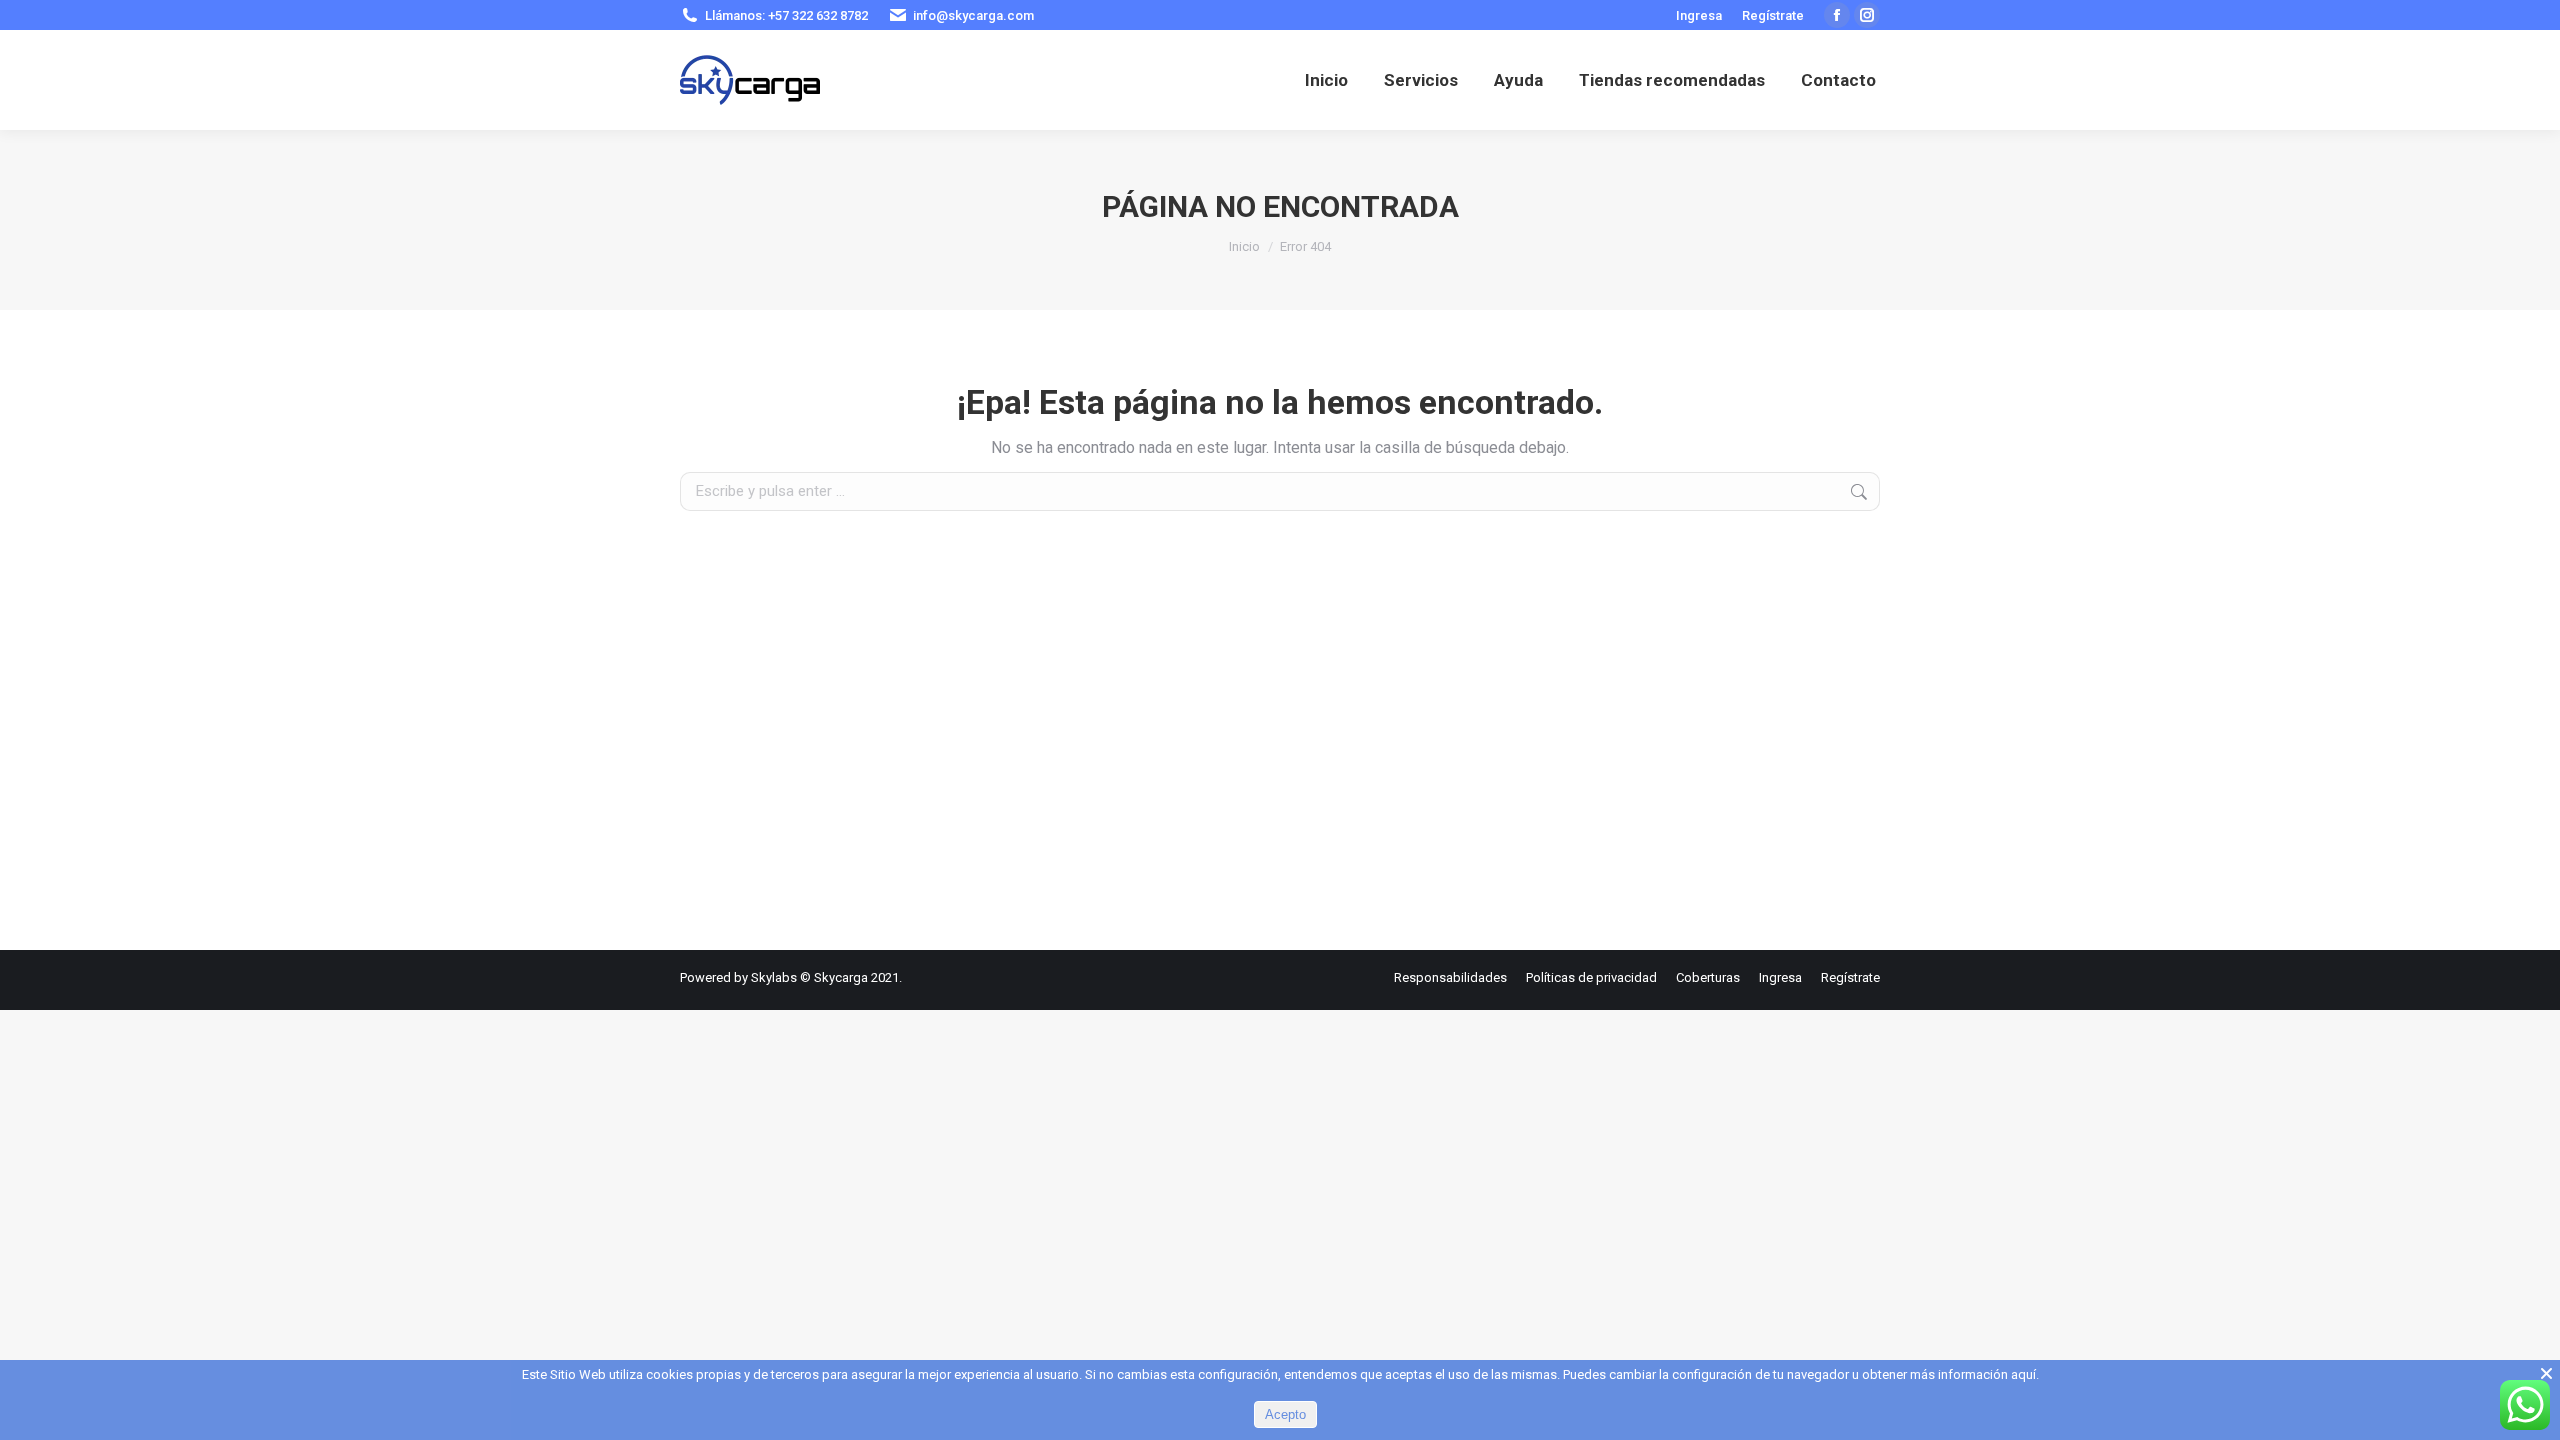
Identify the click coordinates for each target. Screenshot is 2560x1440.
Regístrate (1773, 15)
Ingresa (1699, 15)
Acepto (1285, 1414)
